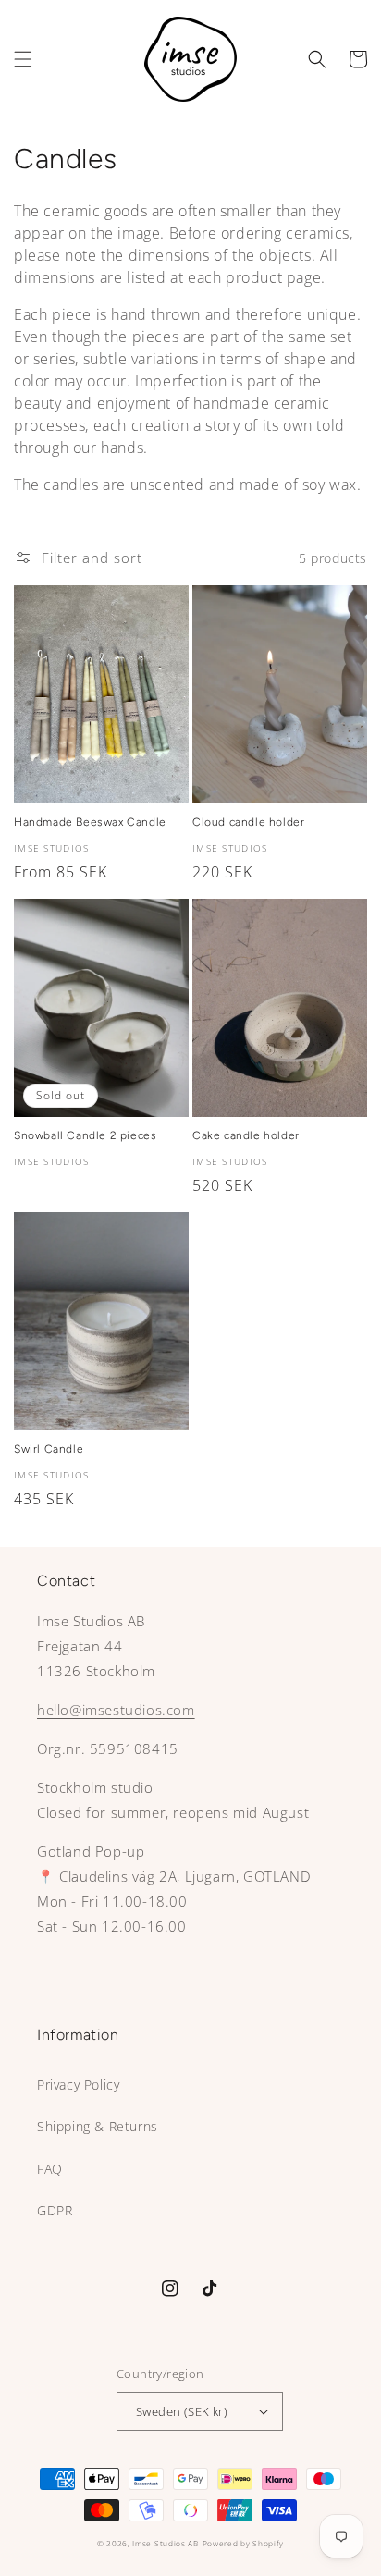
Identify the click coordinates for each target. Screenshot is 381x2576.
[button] (23, 59)
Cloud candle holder (248, 822)
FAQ (50, 2169)
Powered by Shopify (244, 2543)
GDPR (55, 2210)
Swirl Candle (49, 1449)
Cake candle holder (246, 1135)
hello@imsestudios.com (116, 1710)
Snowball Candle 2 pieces (85, 1135)
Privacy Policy (78, 2085)
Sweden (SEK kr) (182, 2411)
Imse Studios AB (166, 2543)
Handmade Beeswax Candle (90, 822)
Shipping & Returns (98, 2126)
